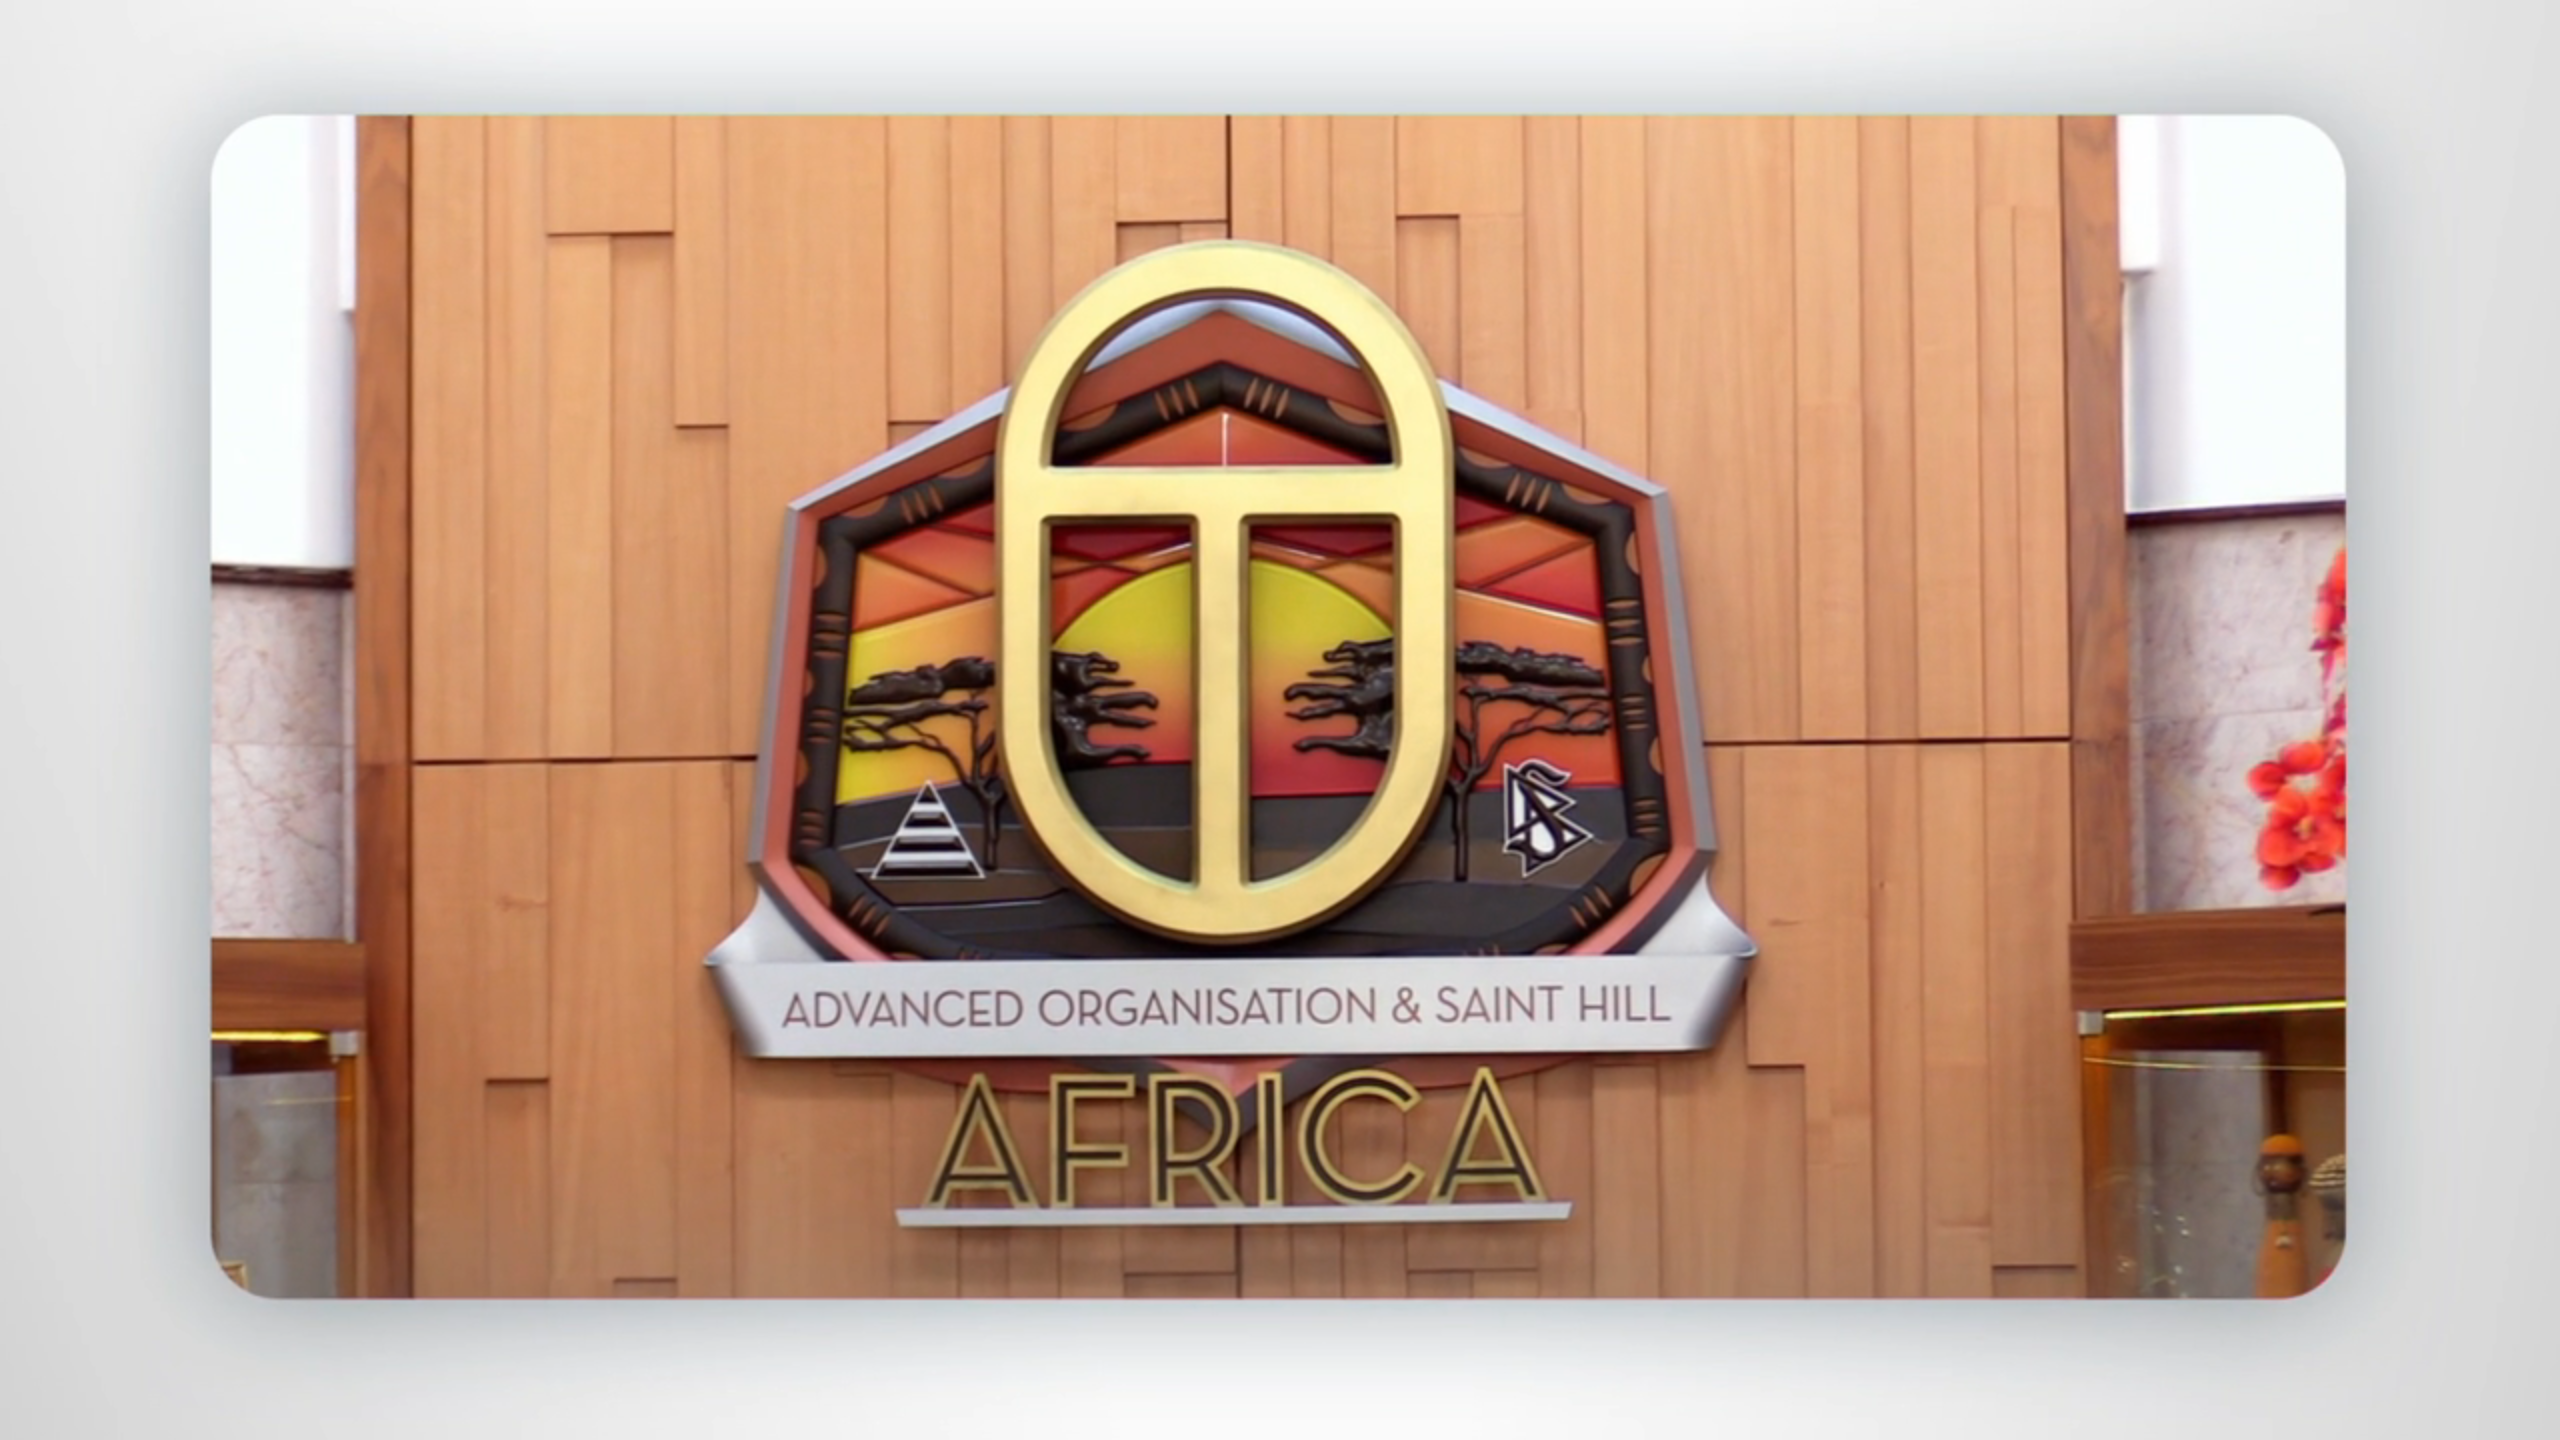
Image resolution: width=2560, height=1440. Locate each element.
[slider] (1320, 1420)
